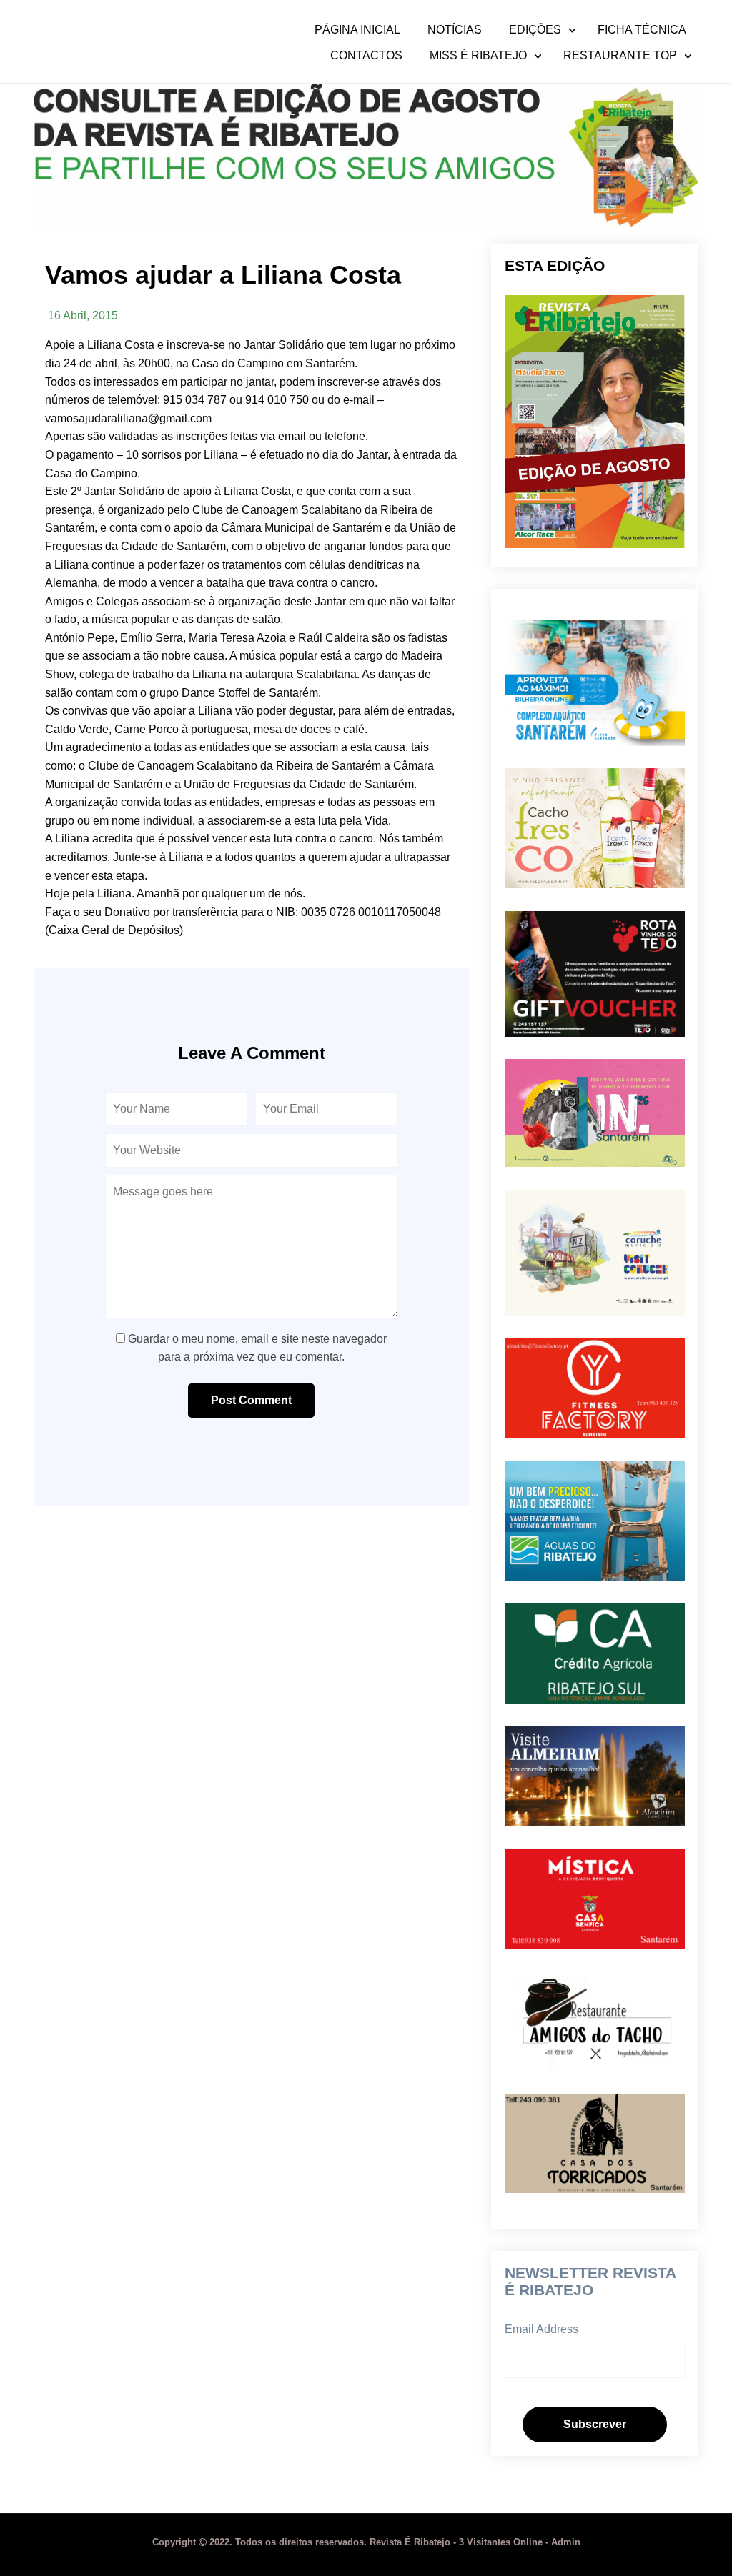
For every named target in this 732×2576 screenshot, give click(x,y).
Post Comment (251, 1400)
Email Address (541, 2329)
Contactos (366, 56)
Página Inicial (357, 30)
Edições (535, 30)
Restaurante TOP (620, 56)
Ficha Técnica (642, 30)
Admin (566, 2542)
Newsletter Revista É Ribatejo (590, 2281)
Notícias (455, 30)
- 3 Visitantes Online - (352, 2542)
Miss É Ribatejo (478, 56)
